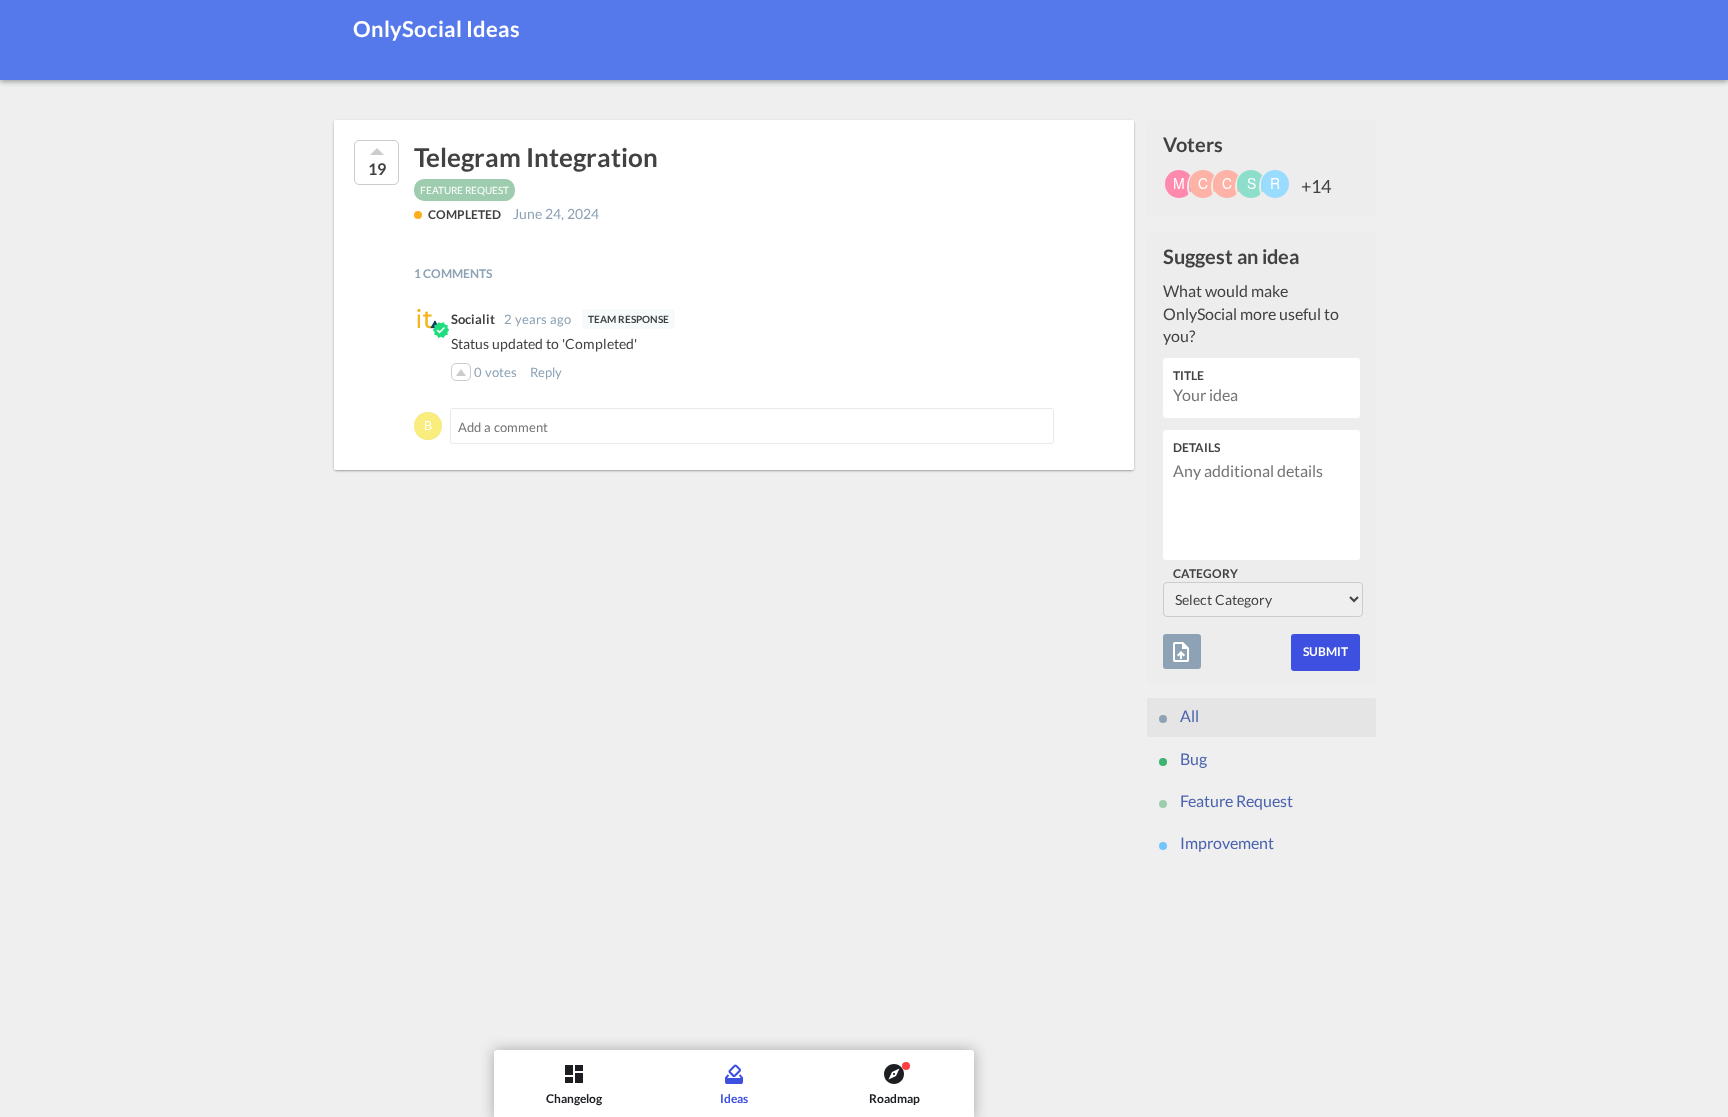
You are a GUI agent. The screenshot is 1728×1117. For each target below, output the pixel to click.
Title (1188, 375)
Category (1205, 573)
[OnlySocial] (35, 30)
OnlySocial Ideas (436, 28)
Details (1196, 447)
